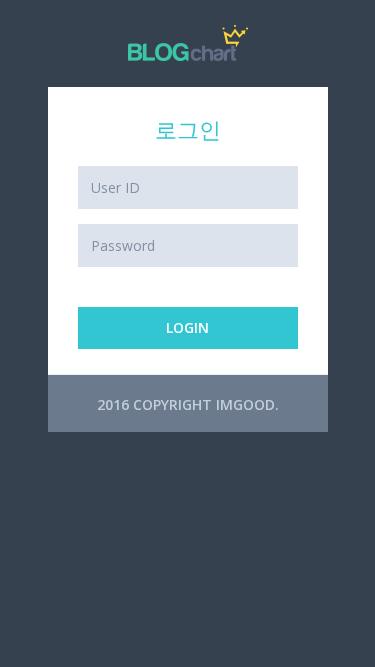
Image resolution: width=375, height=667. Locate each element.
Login (187, 327)
